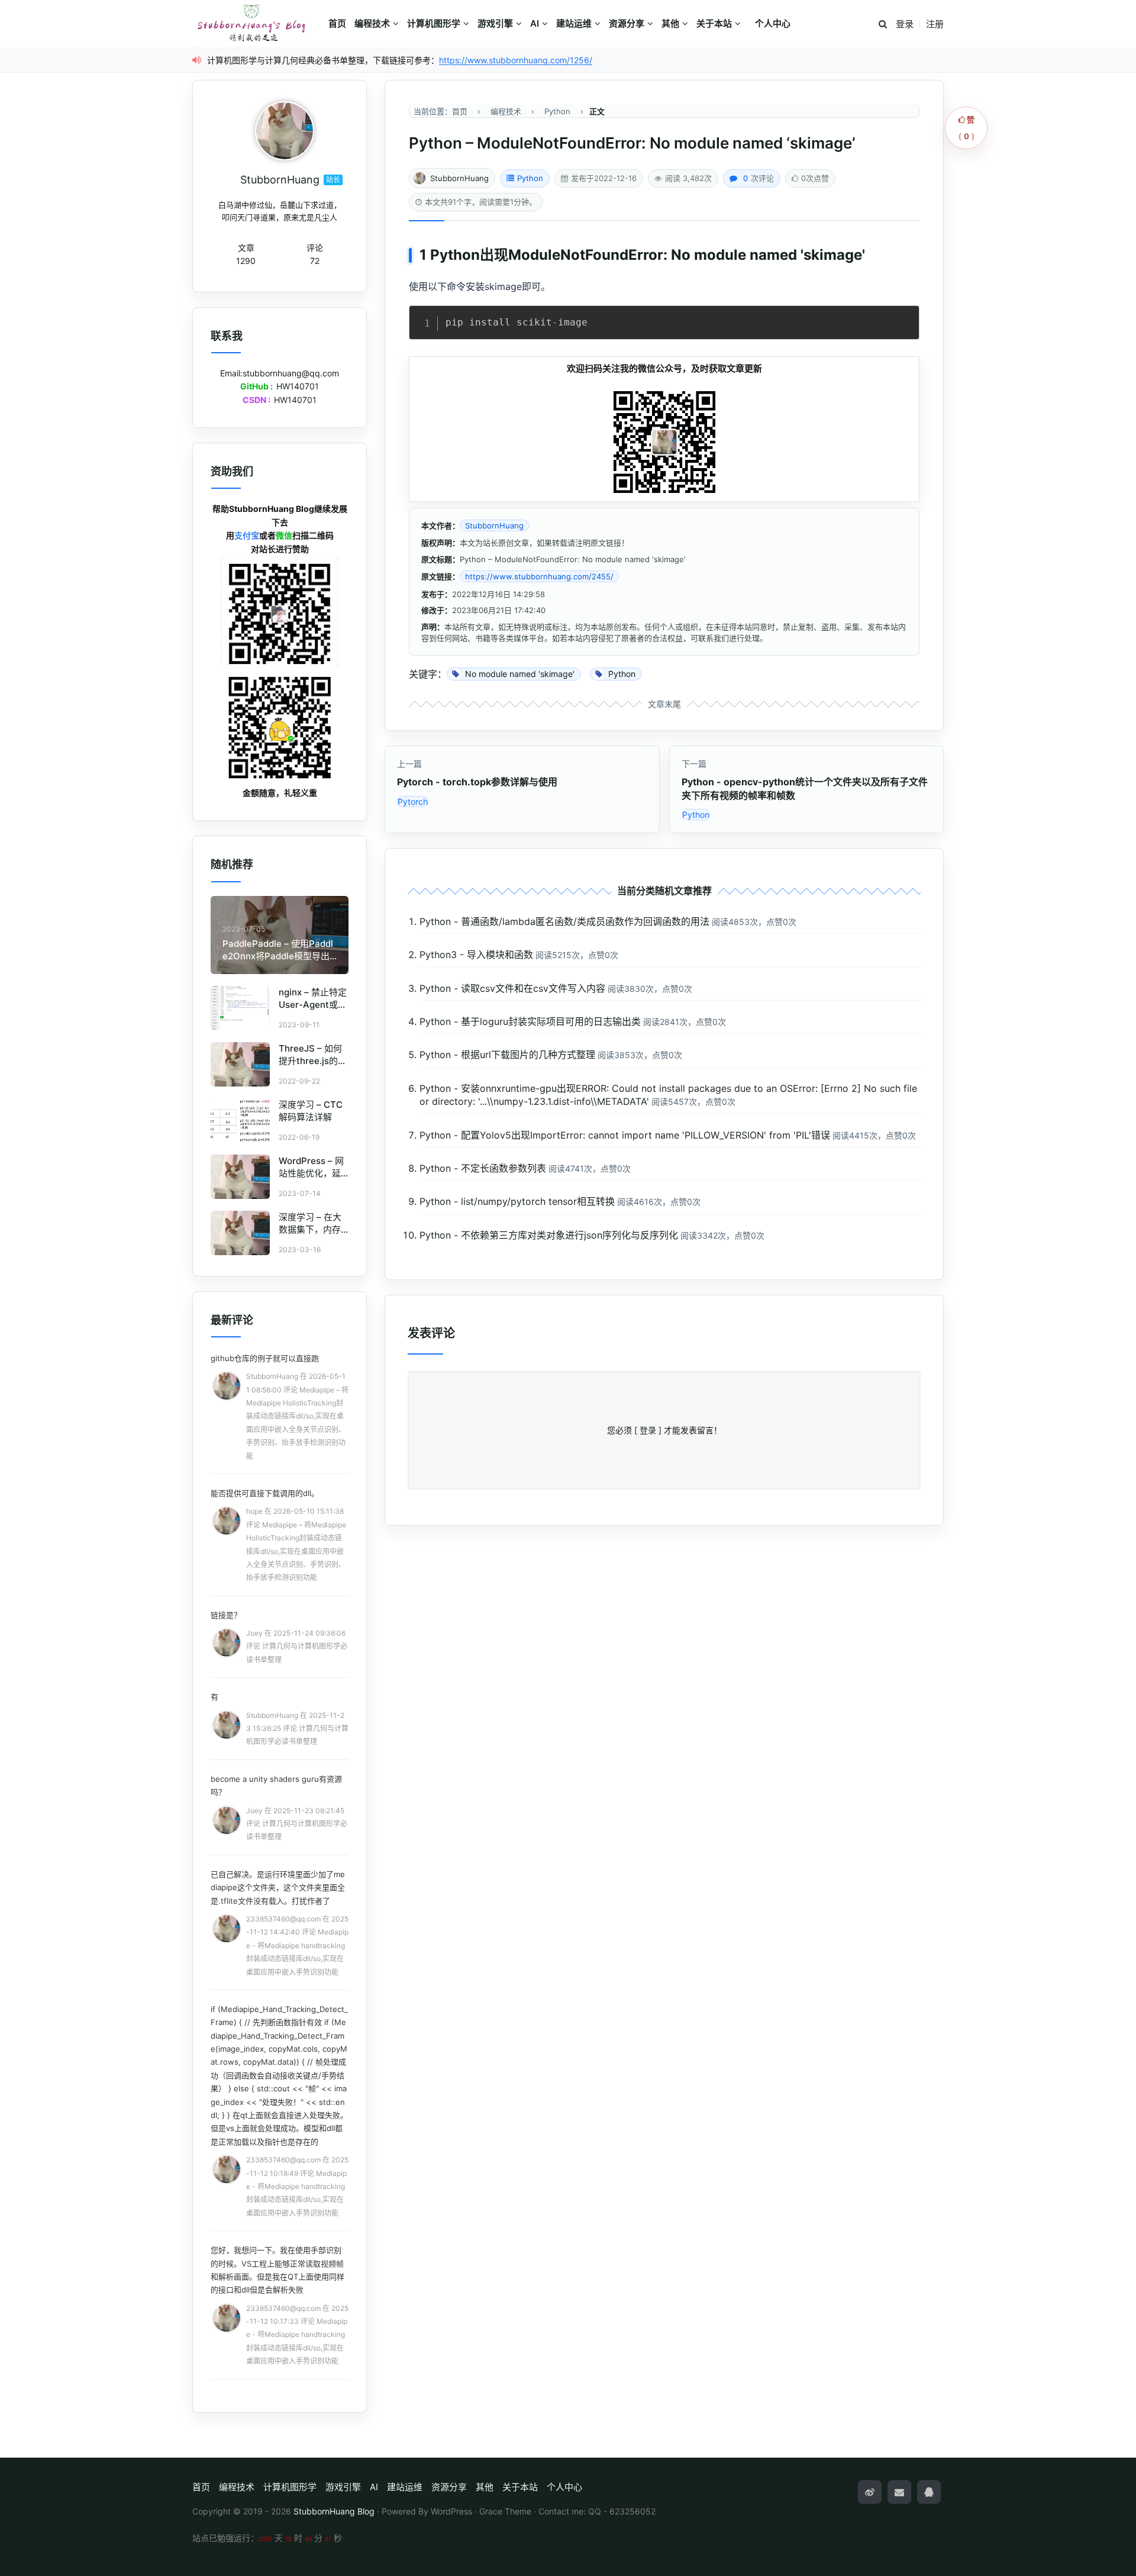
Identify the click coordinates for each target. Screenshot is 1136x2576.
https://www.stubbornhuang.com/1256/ (516, 60)
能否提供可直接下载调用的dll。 (265, 1493)
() (966, 128)
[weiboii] (870, 2492)
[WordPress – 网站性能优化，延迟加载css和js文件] (240, 1177)
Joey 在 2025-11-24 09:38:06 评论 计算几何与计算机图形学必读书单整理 (297, 1646)
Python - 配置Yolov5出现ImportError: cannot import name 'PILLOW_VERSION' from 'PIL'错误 (625, 1135)
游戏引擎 (495, 23)
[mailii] (899, 2492)
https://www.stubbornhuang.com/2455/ (539, 576)
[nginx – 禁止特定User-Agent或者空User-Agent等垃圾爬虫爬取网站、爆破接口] (240, 1008)
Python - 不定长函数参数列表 (483, 1168)
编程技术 (372, 23)
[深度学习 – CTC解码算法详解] (240, 1121)
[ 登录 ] (648, 1430)
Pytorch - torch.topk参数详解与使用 (477, 782)
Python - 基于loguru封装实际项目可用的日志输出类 (530, 1021)
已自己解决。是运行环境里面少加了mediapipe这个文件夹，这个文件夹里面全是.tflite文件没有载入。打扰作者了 (278, 1887)
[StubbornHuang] (285, 131)
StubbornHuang (459, 178)
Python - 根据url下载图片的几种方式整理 (507, 1055)
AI (535, 23)
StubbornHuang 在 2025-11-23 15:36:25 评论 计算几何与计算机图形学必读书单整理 (297, 1729)
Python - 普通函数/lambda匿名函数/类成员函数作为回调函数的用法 (564, 921)
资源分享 (627, 23)
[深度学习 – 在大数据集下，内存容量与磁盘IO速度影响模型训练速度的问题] (240, 1233)
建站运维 (574, 23)
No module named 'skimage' (768, 255)
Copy (904, 318)
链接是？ (226, 1615)
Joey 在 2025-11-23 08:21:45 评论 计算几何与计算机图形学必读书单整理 (297, 1824)
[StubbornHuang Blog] (257, 24)
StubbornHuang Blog (334, 2511)
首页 (337, 23)
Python (530, 178)
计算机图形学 (434, 23)
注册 (935, 24)
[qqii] (929, 2492)
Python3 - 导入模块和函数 (476, 955)
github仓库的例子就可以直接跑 (265, 1358)
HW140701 (298, 386)
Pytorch (413, 802)
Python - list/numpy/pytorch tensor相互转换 (517, 1201)
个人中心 (773, 23)
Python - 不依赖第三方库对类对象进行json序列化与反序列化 (549, 1235)
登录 (905, 24)
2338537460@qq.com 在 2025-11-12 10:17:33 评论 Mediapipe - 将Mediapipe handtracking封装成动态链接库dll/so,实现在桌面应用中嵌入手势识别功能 (297, 2335)
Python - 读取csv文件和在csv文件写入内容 (512, 988)
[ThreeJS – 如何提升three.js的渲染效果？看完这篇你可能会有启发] (240, 1064)
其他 (670, 23)
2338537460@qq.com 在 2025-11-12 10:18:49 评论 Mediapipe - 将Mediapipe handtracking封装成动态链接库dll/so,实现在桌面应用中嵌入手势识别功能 (297, 2186)
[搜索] (883, 25)
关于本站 (714, 23)
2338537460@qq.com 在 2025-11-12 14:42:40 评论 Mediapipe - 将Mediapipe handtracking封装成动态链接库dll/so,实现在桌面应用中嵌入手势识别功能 (297, 1945)
